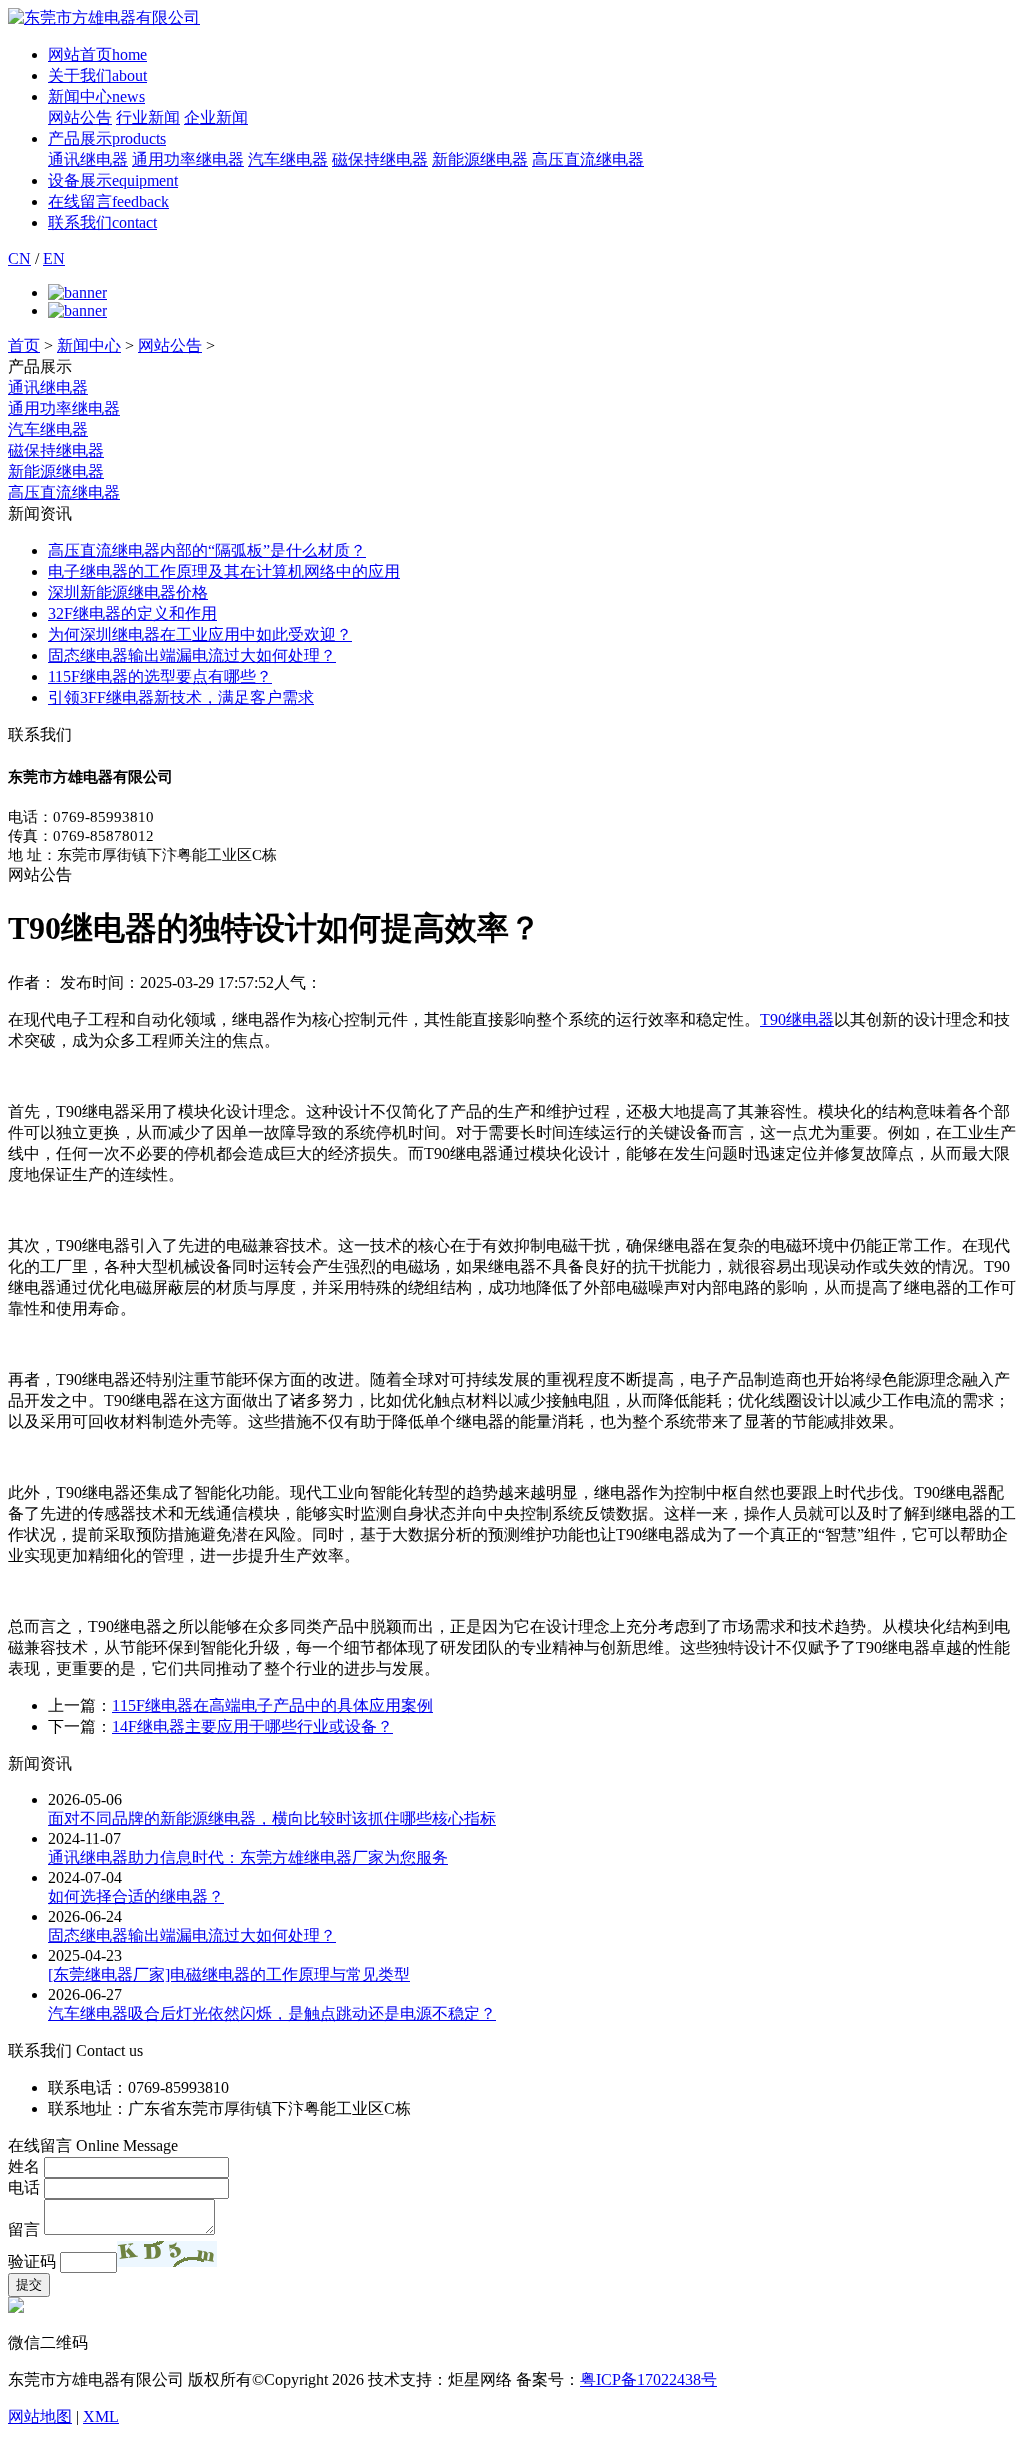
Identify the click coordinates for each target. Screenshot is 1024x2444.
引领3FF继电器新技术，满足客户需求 (181, 697)
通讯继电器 (88, 159)
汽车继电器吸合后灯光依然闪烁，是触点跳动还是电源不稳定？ (272, 2013)
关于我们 (97, 75)
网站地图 (40, 2416)
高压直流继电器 (588, 159)
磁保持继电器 (380, 159)
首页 (24, 345)
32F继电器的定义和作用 (132, 613)
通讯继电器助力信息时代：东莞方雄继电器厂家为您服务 (248, 1857)
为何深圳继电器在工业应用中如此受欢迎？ (200, 634)
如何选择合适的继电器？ (136, 1896)
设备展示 (113, 180)
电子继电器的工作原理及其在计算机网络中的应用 (224, 571)
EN (54, 258)
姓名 (24, 2166)
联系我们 (102, 222)
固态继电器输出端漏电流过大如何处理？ (192, 655)
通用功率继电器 (188, 159)
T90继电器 (797, 1019)
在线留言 (108, 201)
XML (101, 2416)
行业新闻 (148, 117)
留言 (24, 2229)
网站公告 (80, 117)
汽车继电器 (288, 159)
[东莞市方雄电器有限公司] (104, 17)
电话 (24, 2187)
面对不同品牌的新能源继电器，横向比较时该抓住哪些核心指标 (272, 1818)
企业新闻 (216, 117)
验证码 (32, 2261)
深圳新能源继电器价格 (128, 592)
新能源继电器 (480, 159)
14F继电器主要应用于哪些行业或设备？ (252, 1726)
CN (19, 258)
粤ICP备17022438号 (648, 2379)
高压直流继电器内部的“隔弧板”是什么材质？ (207, 550)
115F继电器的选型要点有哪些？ (160, 676)
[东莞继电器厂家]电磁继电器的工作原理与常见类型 (229, 1974)
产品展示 (107, 138)
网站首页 (97, 54)
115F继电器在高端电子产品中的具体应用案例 (272, 1705)
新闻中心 (96, 96)
